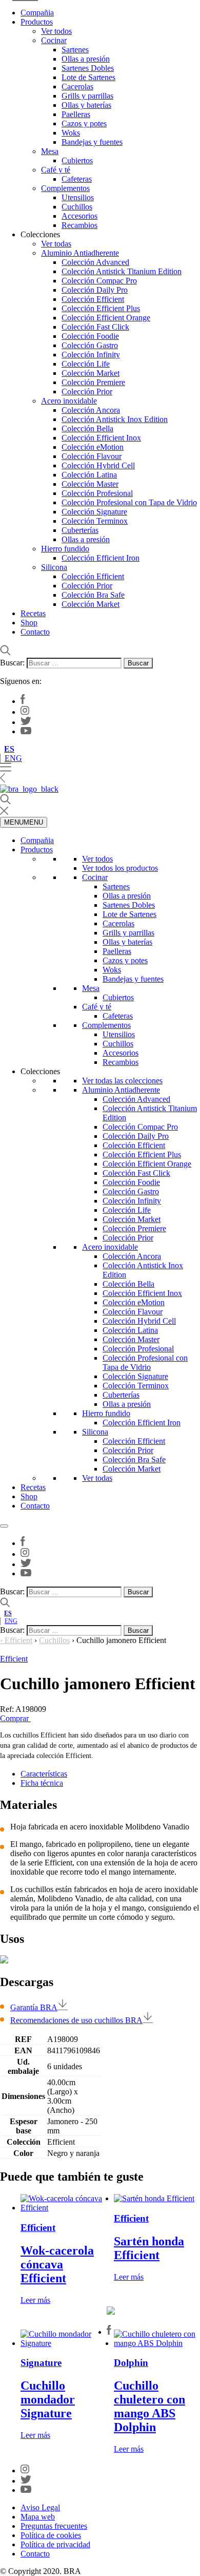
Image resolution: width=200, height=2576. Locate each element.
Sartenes (75, 50)
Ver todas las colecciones (122, 1081)
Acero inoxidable (69, 401)
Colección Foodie (90, 336)
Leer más (35, 2300)
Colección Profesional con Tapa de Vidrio (129, 502)
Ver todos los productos (120, 868)
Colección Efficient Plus (101, 308)
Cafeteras (77, 179)
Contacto (35, 632)
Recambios (79, 225)
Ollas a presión (86, 59)
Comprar (15, 1718)
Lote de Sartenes (88, 77)
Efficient (18, 1640)
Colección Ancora (91, 410)
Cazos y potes (84, 123)
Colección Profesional (97, 493)
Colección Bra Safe (93, 595)
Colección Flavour (92, 456)
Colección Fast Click (95, 327)
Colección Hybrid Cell (98, 465)
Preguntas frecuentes (54, 2526)
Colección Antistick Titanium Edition (122, 271)
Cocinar (54, 40)
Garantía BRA (34, 2007)
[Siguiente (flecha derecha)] (182, 1288)
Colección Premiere (93, 382)
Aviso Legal (40, 2507)
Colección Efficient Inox (101, 438)
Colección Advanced (95, 262)
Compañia (37, 840)
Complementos (65, 188)
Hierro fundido (65, 549)
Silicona (54, 567)
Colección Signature (94, 512)
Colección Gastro (90, 345)
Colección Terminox (95, 521)
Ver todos (56, 31)
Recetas (33, 613)
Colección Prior (87, 392)
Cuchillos (77, 207)
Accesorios (79, 216)
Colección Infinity (91, 355)
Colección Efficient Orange (106, 318)
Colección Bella (87, 428)
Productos (37, 850)
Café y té (56, 170)
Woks (71, 133)
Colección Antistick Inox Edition (115, 419)
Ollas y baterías (86, 105)
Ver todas (56, 244)
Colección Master (90, 484)
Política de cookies (51, 2535)
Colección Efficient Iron (101, 558)
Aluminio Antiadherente (80, 253)
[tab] (110, 1774)
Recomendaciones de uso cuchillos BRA (76, 2020)
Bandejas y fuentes (92, 142)
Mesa (50, 151)
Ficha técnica (42, 1783)
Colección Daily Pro (95, 290)
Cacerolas (77, 87)
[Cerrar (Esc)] (166, 11)
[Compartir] (144, 11)
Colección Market (91, 373)
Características (44, 1774)
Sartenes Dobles (88, 68)
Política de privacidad (55, 2544)
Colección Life (86, 364)
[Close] (4, 1526)
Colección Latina (89, 475)
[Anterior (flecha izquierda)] (18, 1288)
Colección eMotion (93, 447)
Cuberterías (80, 530)
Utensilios (78, 197)
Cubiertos (77, 160)
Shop (29, 623)
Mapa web (38, 2517)
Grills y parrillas (87, 96)
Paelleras (76, 114)
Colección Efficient (93, 299)
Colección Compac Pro (99, 281)
